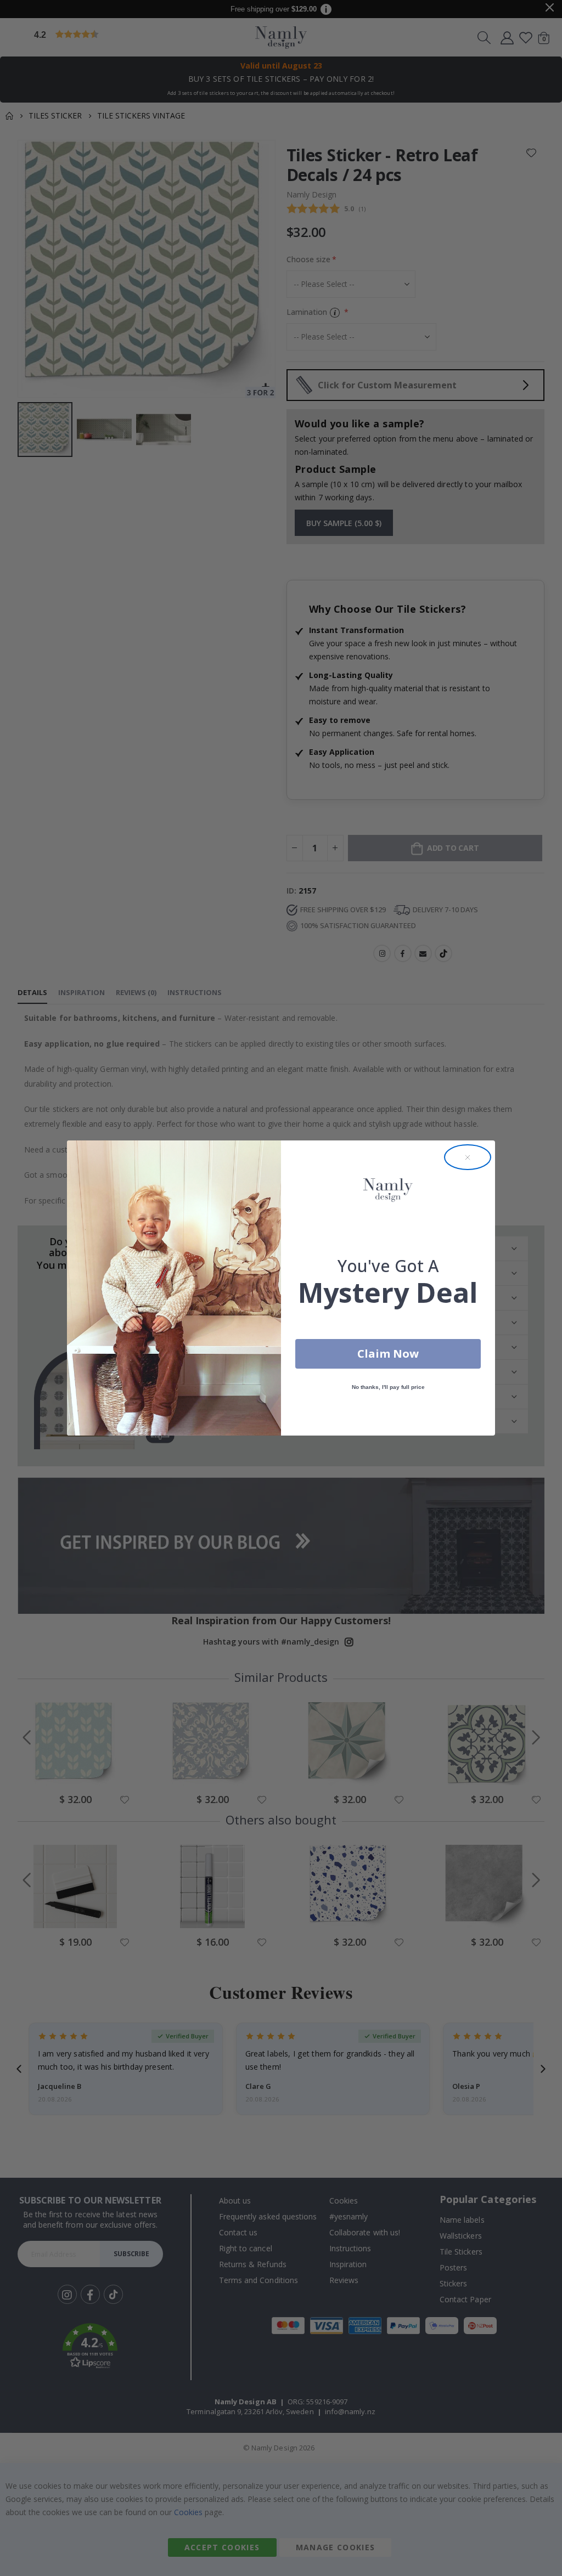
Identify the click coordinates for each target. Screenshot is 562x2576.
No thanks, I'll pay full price (388, 1387)
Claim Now (388, 1354)
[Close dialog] (468, 1157)
